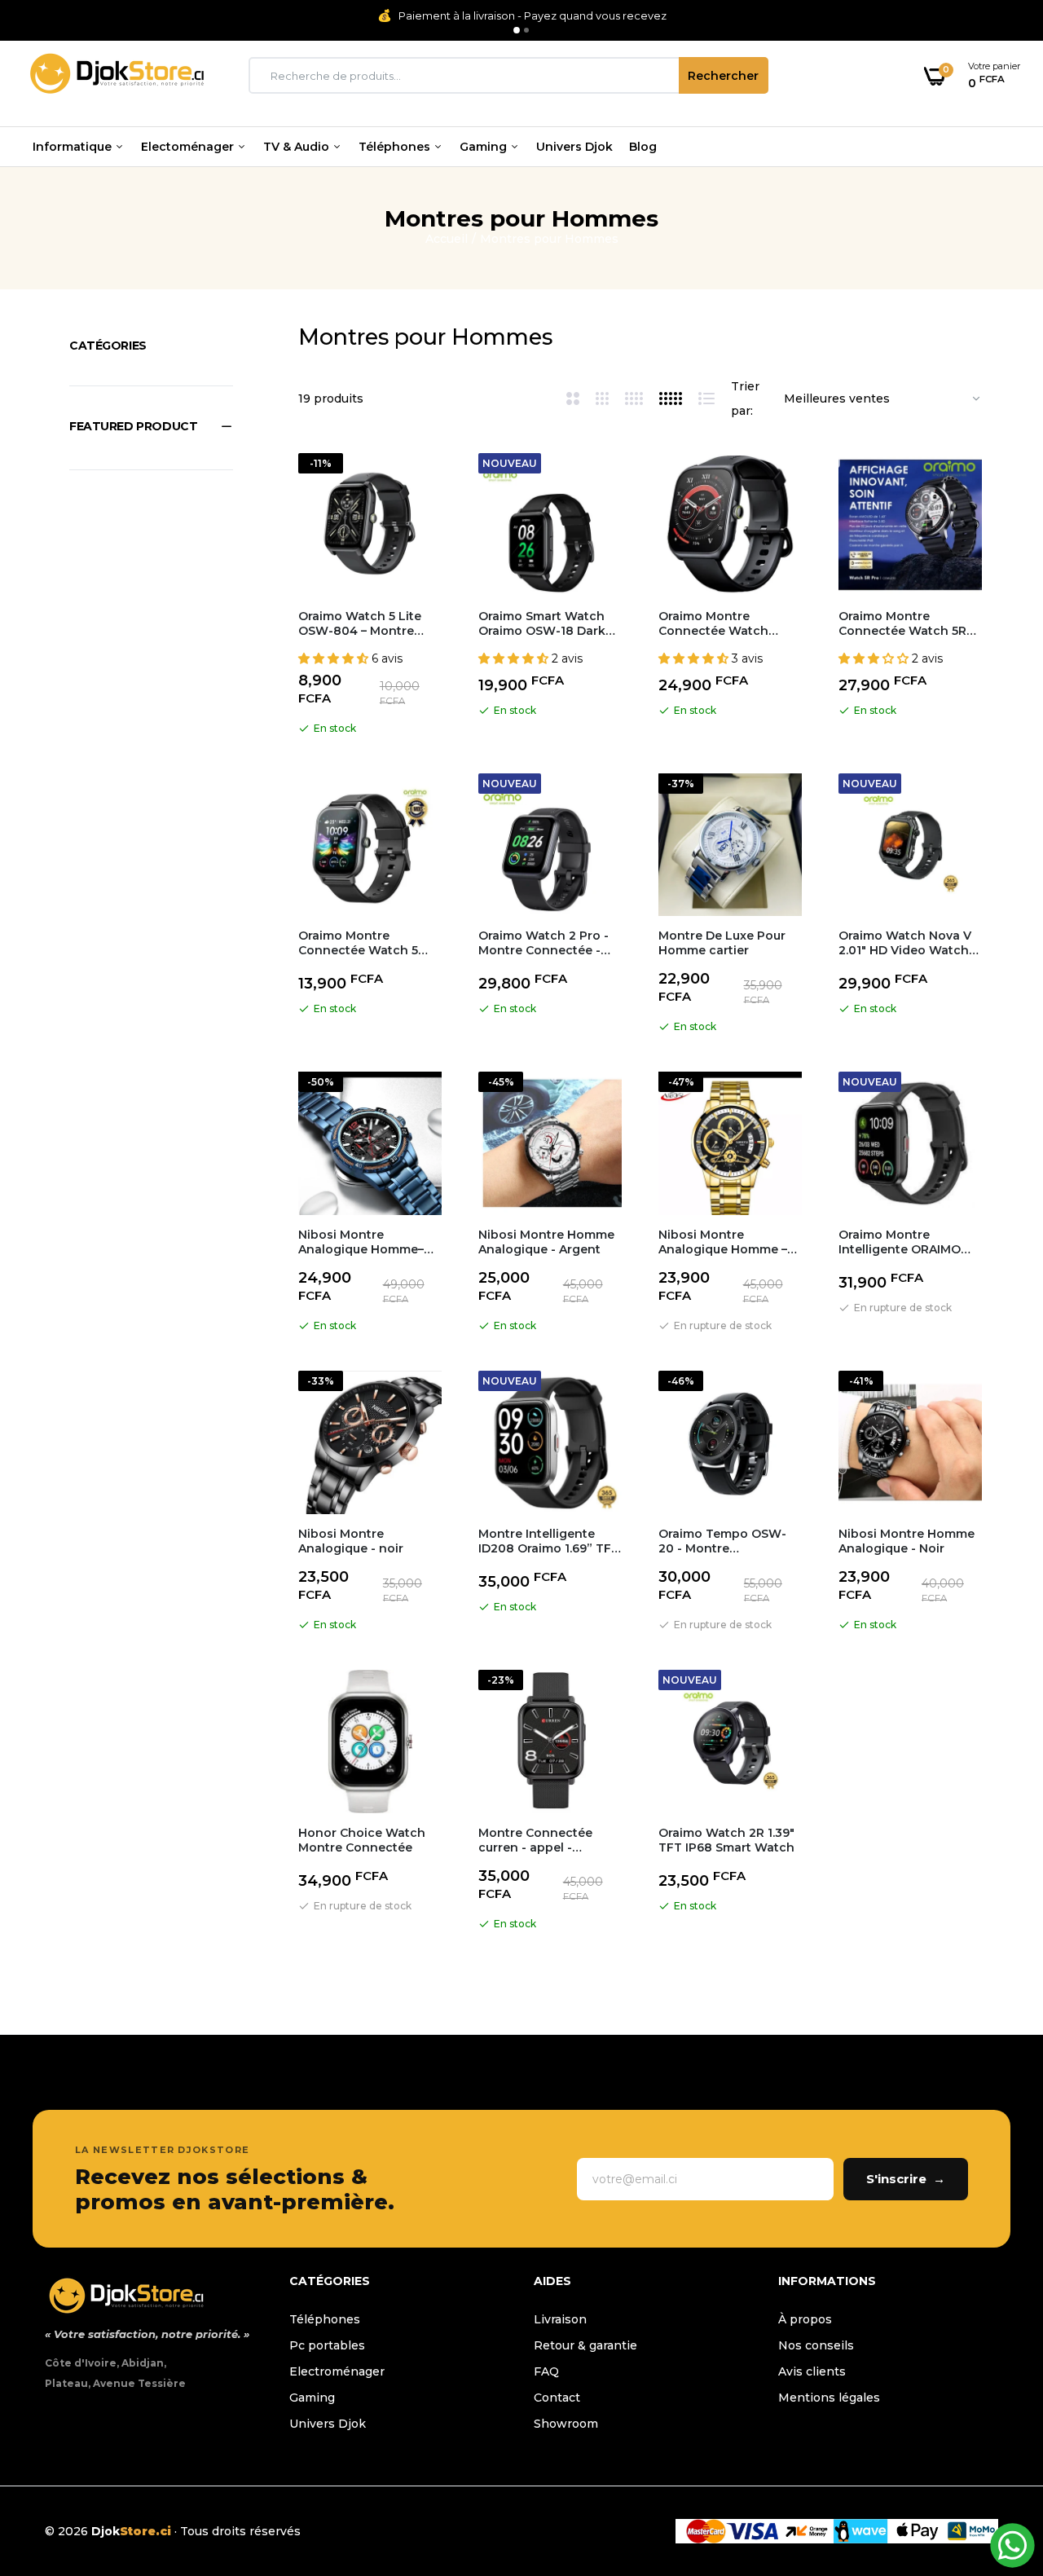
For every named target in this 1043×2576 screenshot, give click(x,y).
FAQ (546, 2371)
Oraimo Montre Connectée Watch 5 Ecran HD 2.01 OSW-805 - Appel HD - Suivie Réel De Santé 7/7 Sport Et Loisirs (370, 943)
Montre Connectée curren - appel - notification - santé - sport (541, 1840)
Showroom (566, 2424)
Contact (557, 2398)
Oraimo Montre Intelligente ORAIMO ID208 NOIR (900, 1242)
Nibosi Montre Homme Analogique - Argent (546, 1242)
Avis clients (812, 2371)
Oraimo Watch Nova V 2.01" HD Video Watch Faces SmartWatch (905, 943)
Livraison (560, 2319)
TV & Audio (298, 147)
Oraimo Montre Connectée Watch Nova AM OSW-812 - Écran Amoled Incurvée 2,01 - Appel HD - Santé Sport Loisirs (728, 623)
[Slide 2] (526, 30)
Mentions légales (829, 2398)
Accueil (447, 239)
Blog (643, 147)
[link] (427, 480)
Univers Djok (574, 147)
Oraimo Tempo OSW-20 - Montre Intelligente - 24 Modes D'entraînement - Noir (728, 1541)
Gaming (485, 147)
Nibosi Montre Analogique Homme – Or (723, 1242)
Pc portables (327, 2345)
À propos (805, 2319)
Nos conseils (816, 2345)
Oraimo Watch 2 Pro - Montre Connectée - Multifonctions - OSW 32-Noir (544, 943)
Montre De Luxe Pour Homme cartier (722, 943)
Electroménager (337, 2371)
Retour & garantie (585, 2345)
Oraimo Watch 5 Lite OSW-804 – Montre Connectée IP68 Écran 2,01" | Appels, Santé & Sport (365, 623)
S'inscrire (906, 2179)
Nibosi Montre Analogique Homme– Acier (361, 1242)
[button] (151, 426)
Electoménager (189, 147)
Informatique (74, 147)
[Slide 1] (517, 30)
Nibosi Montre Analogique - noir (351, 1541)
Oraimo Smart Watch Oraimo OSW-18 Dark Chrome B (542, 623)
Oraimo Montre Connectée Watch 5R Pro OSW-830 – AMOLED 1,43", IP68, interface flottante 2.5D (909, 623)
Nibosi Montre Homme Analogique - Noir (907, 1541)
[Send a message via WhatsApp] (1012, 2545)
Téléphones (396, 147)
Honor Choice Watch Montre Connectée (362, 1840)
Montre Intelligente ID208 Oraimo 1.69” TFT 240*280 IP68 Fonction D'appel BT (549, 1541)
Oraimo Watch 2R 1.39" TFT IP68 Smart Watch (726, 1840)
